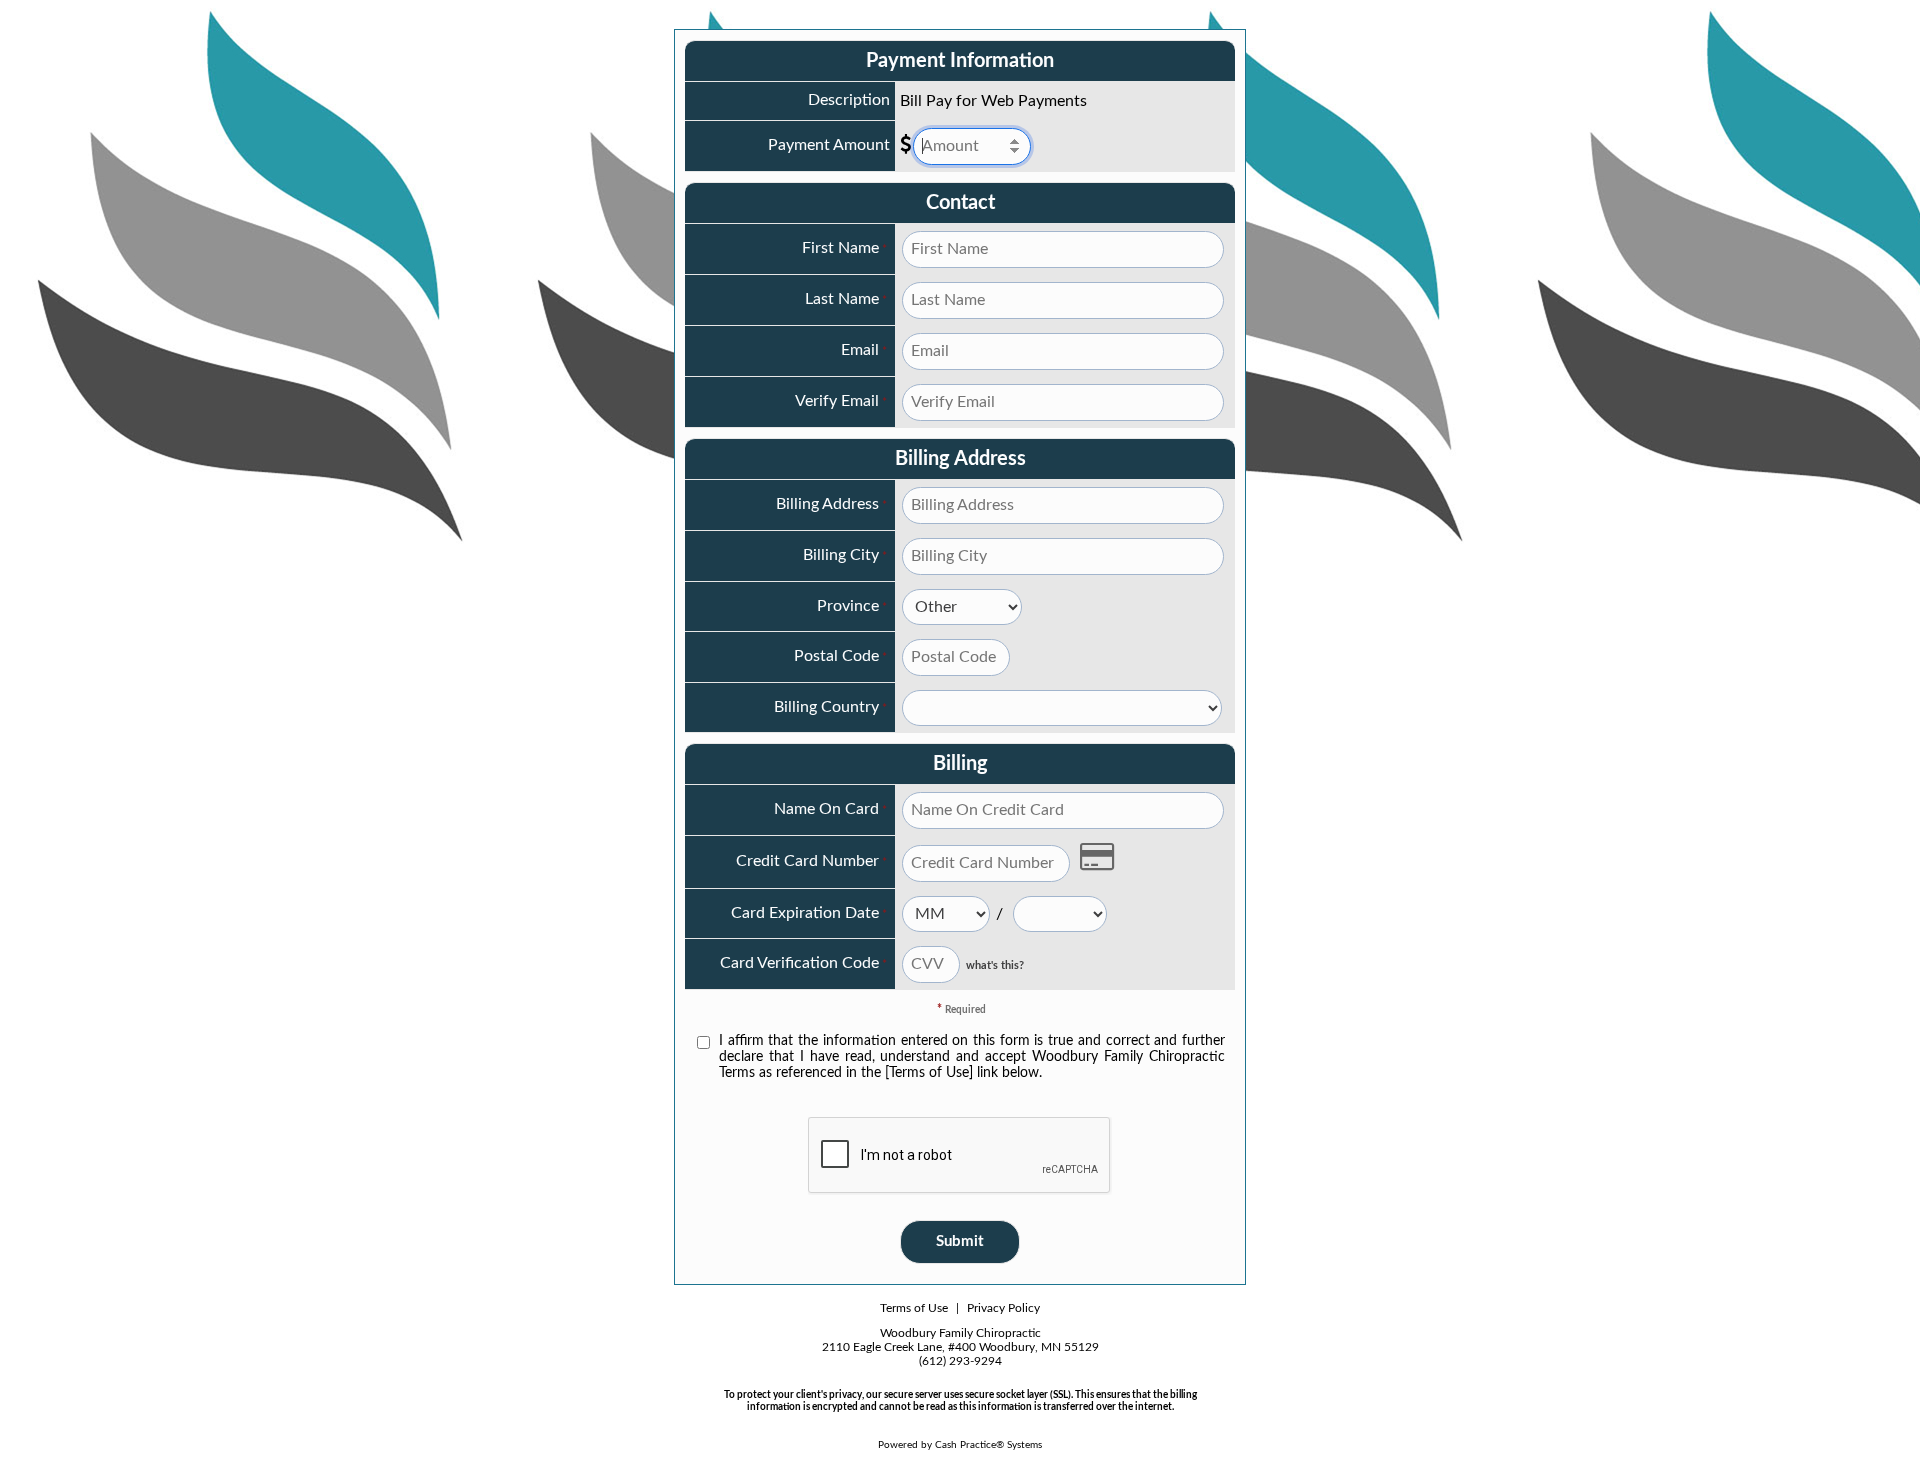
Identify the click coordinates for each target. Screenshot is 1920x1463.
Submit (960, 1241)
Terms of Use (914, 1308)
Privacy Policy (1003, 1308)
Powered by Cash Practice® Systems (960, 1445)
